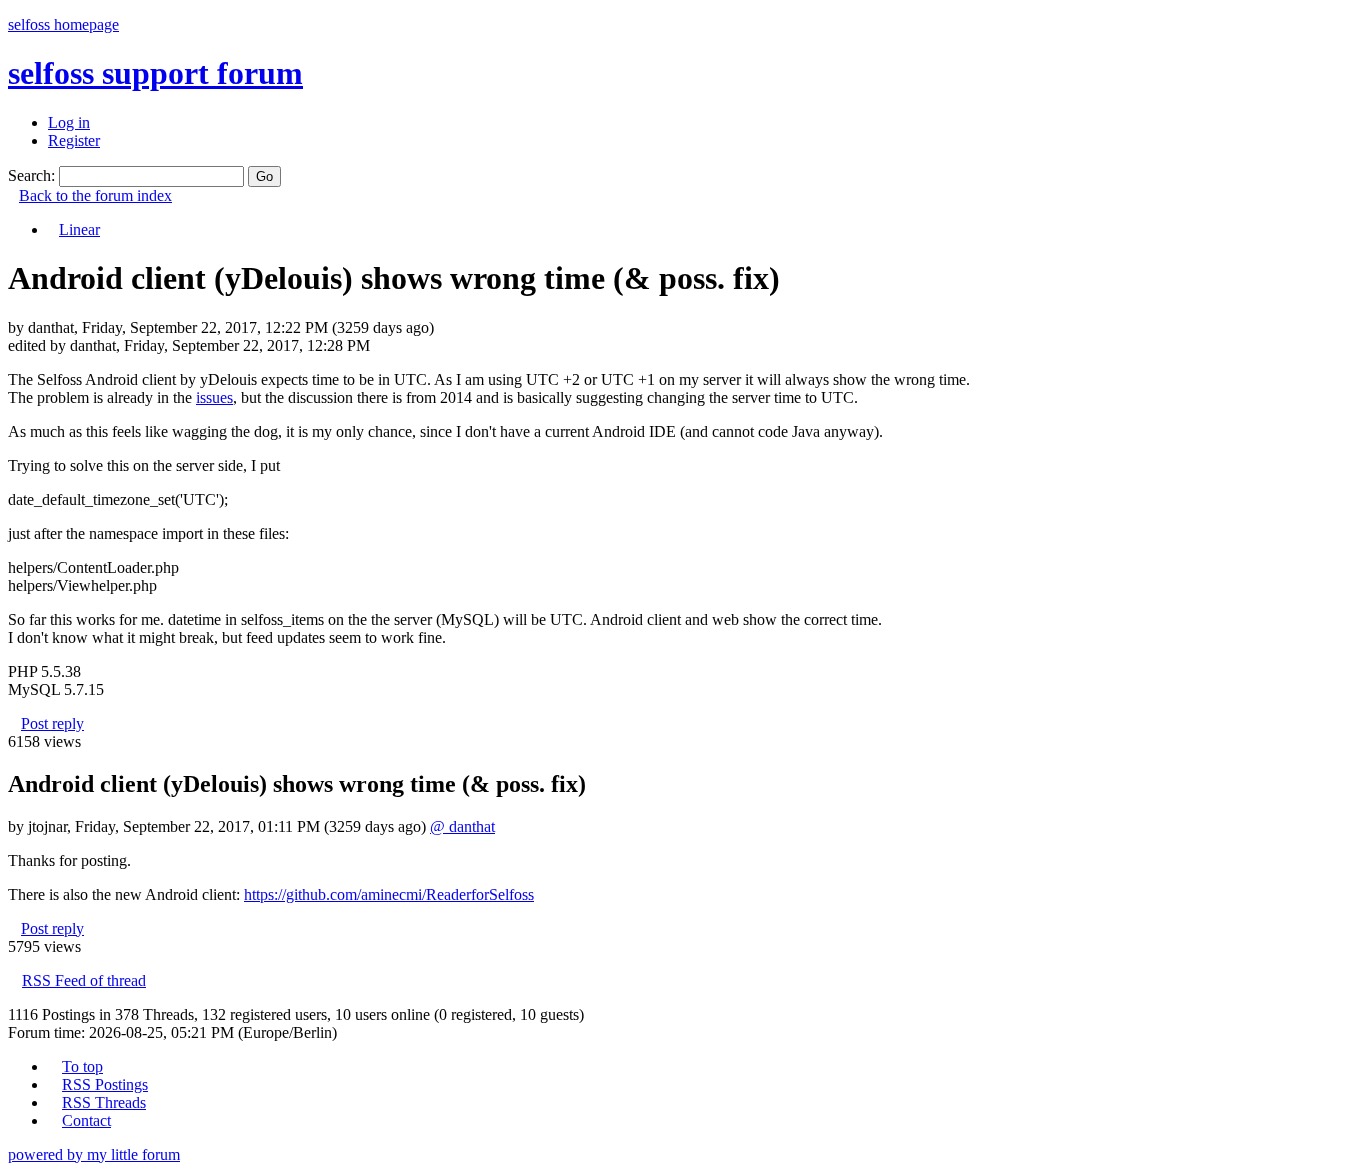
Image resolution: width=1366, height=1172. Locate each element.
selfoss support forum (155, 73)
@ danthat (462, 826)
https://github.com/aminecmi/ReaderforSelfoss (389, 894)
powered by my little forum (94, 1154)
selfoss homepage (63, 24)
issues (214, 397)
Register (74, 140)
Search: (31, 175)
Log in (69, 122)
